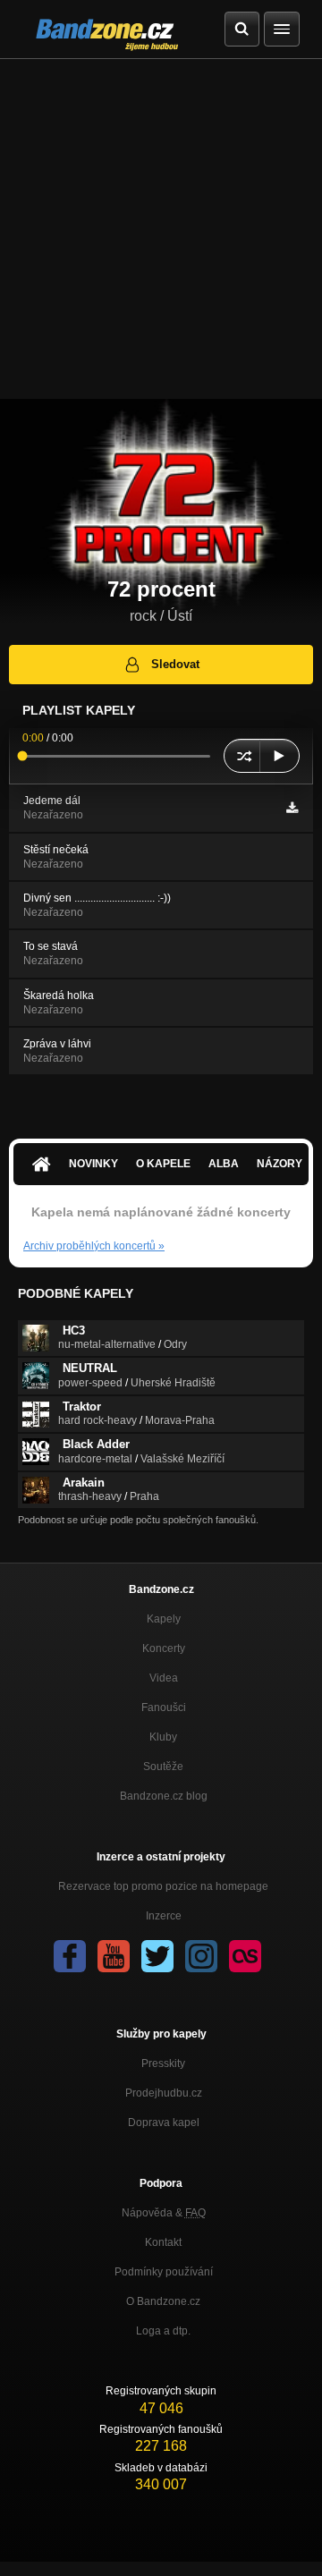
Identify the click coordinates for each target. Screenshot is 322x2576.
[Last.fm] (245, 1956)
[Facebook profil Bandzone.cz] (70, 1956)
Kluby (163, 1737)
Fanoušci (164, 1707)
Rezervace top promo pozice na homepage (163, 1886)
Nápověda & (164, 2213)
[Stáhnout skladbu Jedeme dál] (292, 808)
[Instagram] (201, 1956)
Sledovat (175, 664)
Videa (164, 1678)
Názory (280, 1164)
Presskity (163, 2063)
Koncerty (164, 1648)
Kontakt (163, 2242)
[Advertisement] (161, 229)
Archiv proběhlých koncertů (94, 1246)
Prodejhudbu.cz (164, 2093)
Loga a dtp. (163, 2331)
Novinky (93, 1164)
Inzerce (164, 1916)
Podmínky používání (164, 2272)
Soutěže (163, 1767)
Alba (224, 1164)
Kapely (164, 1619)
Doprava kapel (164, 2123)
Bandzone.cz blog (164, 1796)
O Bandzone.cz (163, 2301)
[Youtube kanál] (114, 1956)
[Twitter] (157, 1956)
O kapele (163, 1164)
